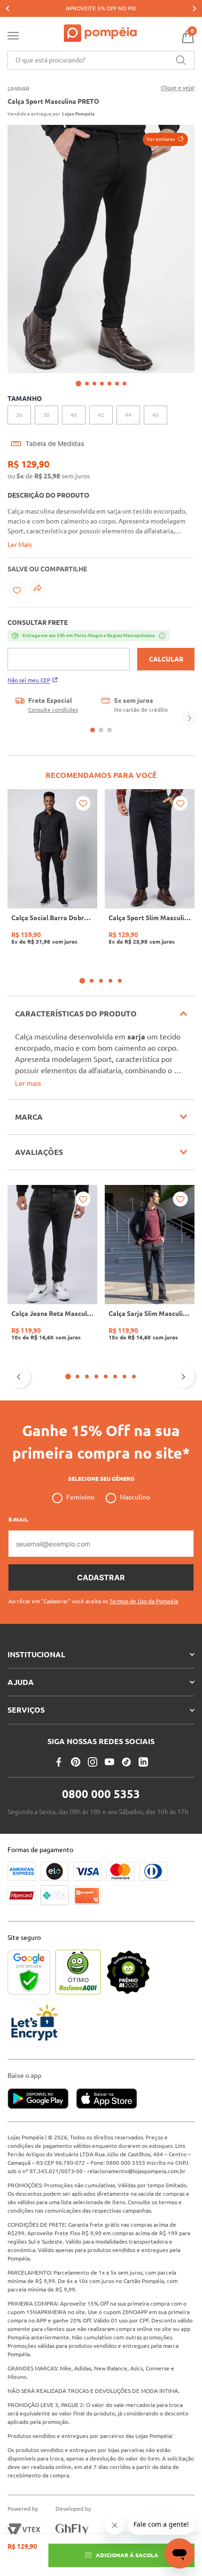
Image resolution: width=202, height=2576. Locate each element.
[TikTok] (126, 1762)
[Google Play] (42, 2099)
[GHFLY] (72, 2530)
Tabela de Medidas (55, 444)
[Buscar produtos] (181, 60)
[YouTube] (109, 1762)
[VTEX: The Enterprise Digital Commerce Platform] (24, 2530)
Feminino (80, 1497)
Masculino (135, 1497)
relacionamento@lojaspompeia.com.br (136, 2171)
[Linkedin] (143, 1762)
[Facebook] (59, 1762)
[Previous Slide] (8, 8)
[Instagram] (93, 1762)
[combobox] (101, 60)
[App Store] (107, 2099)
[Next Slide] (194, 8)
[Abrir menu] (13, 38)
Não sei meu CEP (29, 680)
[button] (165, 139)
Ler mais (28, 1083)
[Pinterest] (76, 1762)
